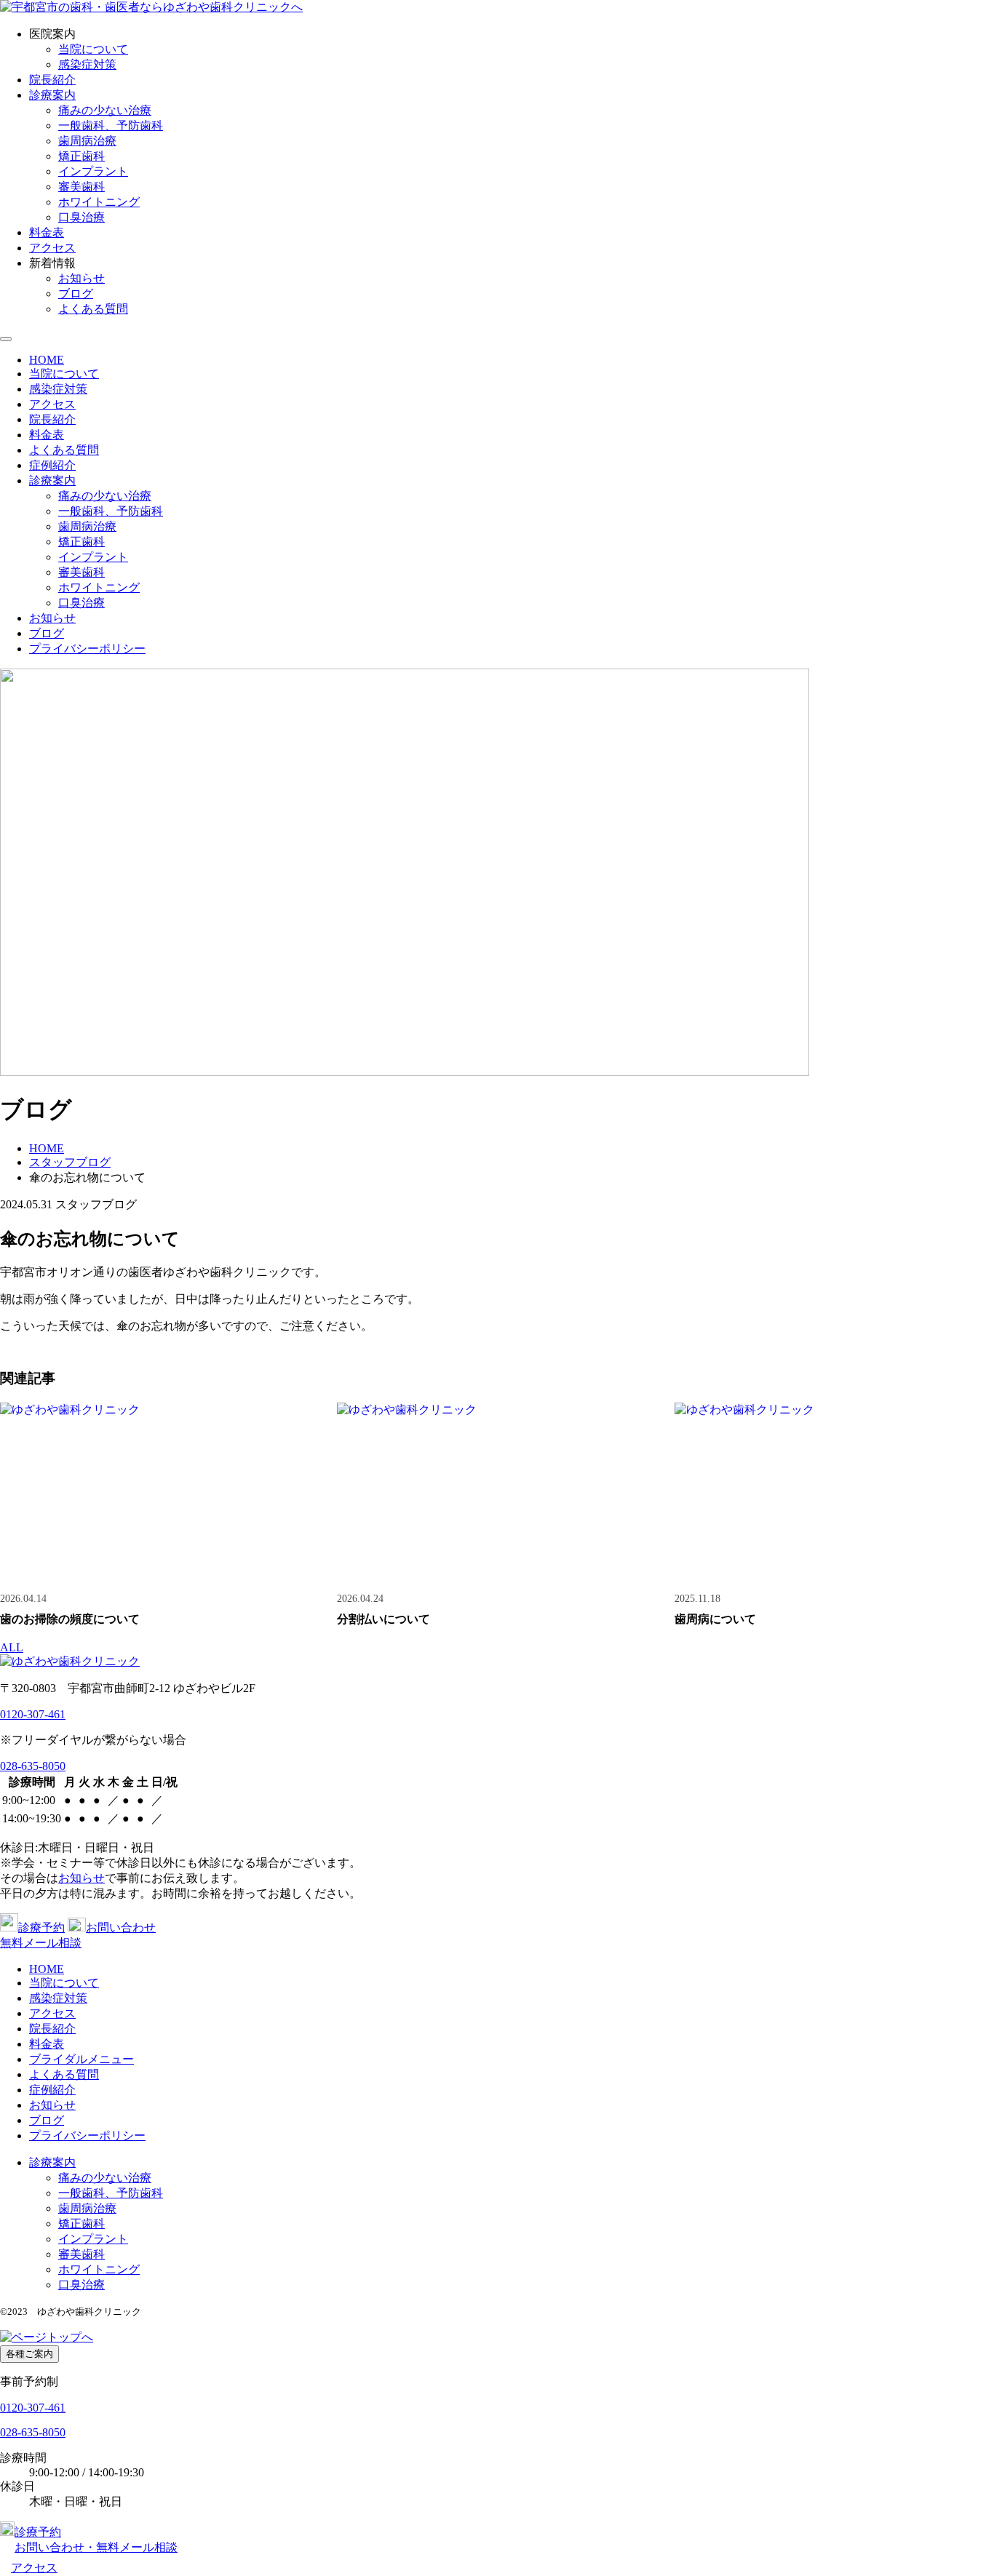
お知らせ (81, 278)
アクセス (52, 248)
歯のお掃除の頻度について (70, 1619)
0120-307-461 (33, 1714)
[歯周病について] (834, 1492)
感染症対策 (87, 64)
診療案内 (52, 95)
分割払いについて (383, 1619)
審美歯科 (81, 187)
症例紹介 (52, 465)
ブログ (76, 294)
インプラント (93, 171)
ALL (12, 1647)
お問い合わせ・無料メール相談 (96, 2547)
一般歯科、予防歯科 (111, 125)
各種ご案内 (29, 2354)
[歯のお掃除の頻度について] (160, 1492)
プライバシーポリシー (87, 649)
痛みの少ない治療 (105, 110)
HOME (47, 360)
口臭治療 (81, 217)
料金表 (47, 232)
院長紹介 (52, 80)
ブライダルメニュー (81, 2059)
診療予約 (41, 1927)
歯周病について (715, 1619)
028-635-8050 (33, 1766)
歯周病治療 (87, 141)
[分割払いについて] (497, 1492)
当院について (93, 49)
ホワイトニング (99, 202)
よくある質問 (93, 309)
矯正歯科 (81, 156)
